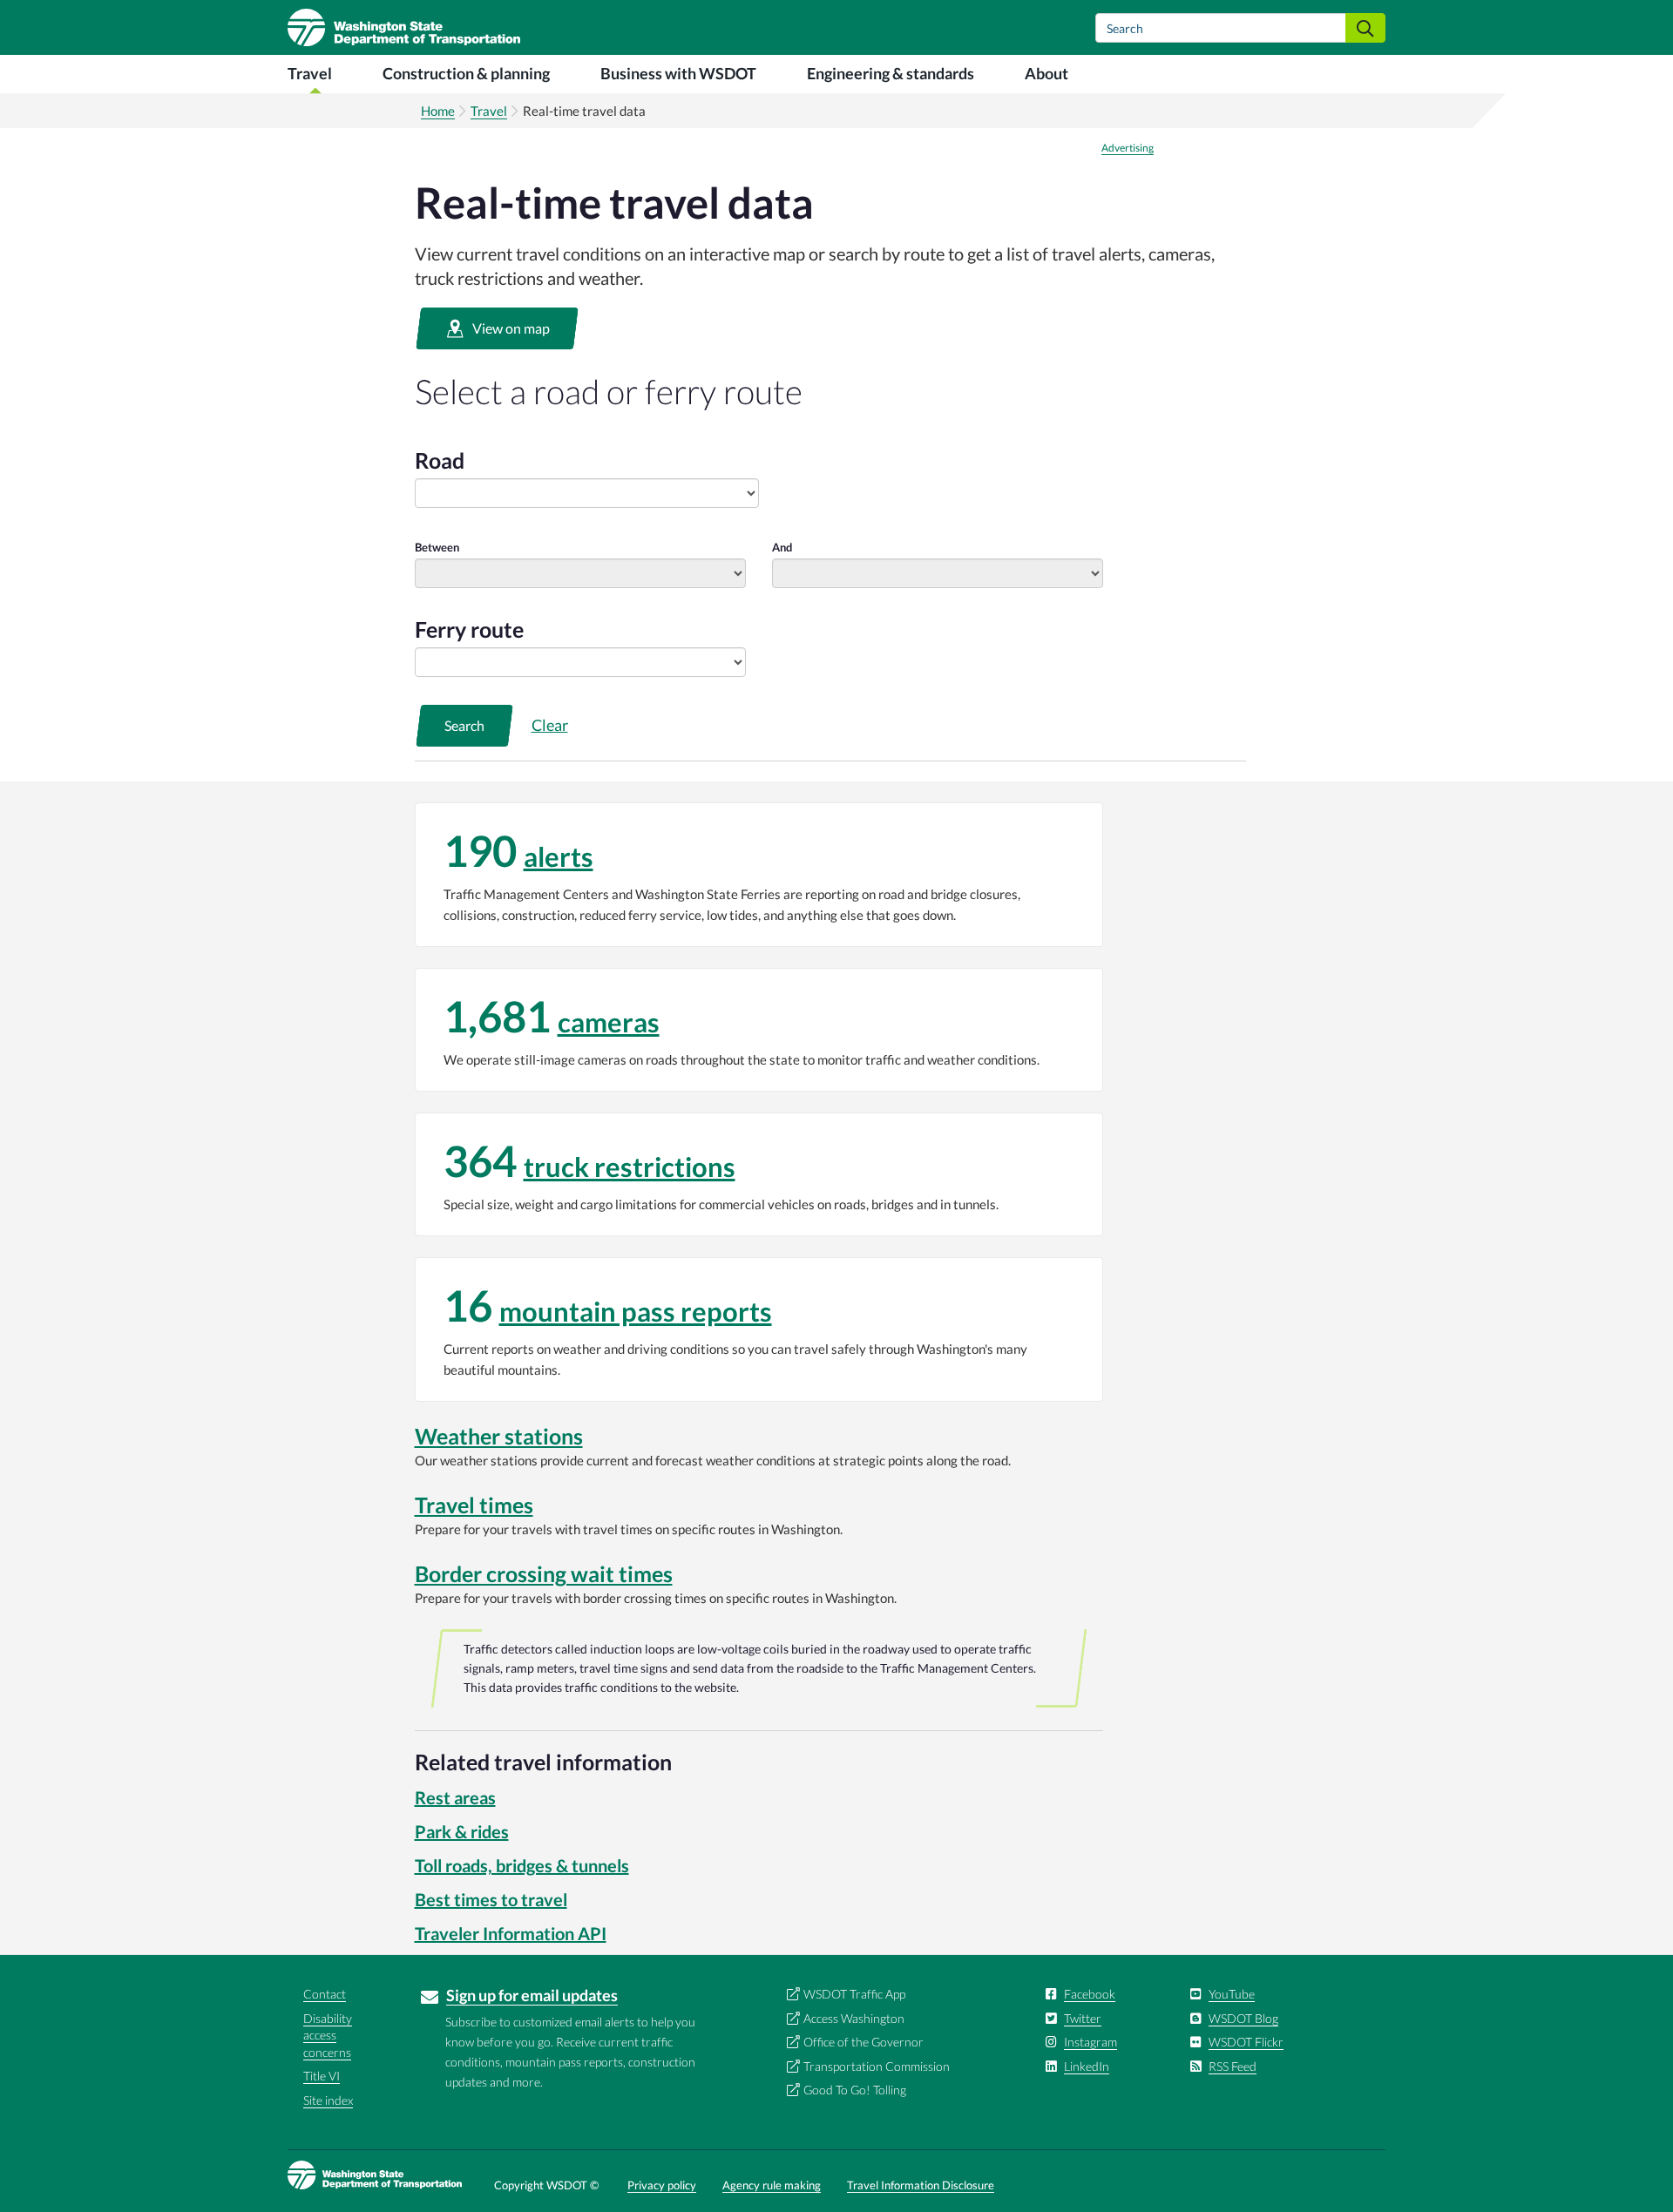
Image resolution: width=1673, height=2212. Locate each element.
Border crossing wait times (544, 1573)
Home (438, 111)
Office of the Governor (864, 2042)
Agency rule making (772, 2185)
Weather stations (499, 1436)
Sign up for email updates (532, 1995)
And (782, 547)
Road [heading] (440, 460)
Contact (325, 1994)
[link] (759, 875)
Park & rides (462, 1831)
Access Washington (854, 2018)
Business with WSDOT (678, 73)
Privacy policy (662, 2185)
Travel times (474, 1505)
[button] (497, 328)
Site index (328, 2100)
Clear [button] (550, 725)
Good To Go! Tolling (855, 2090)
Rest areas (455, 1797)
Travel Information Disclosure (921, 2185)
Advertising (1128, 148)
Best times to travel (491, 1899)
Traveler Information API (511, 1933)
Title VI (322, 2076)
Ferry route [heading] (469, 629)
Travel (310, 73)
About (1046, 73)
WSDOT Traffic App (854, 1994)
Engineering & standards (891, 73)
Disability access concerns (328, 2035)
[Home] (404, 27)
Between (437, 547)
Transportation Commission (877, 2066)
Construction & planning (466, 73)
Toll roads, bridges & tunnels (522, 1865)
